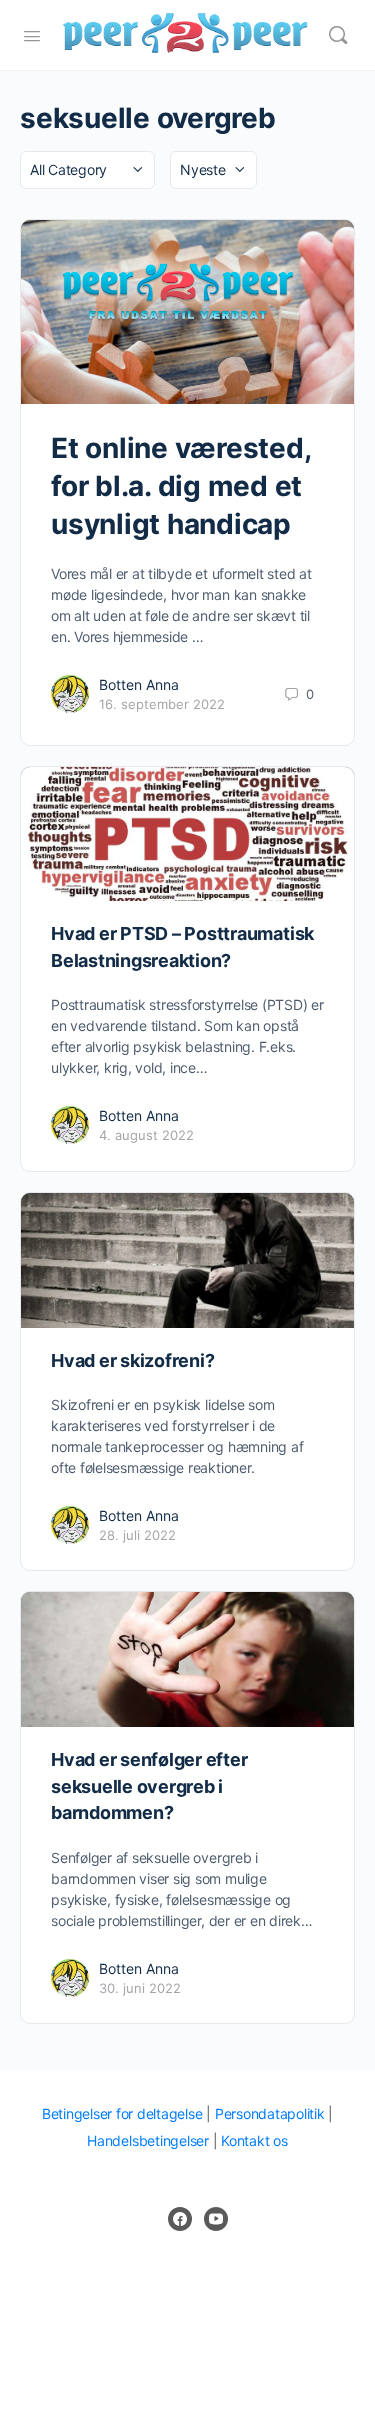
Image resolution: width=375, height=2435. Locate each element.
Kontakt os (254, 2140)
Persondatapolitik (270, 2113)
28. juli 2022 (137, 1535)
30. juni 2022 (140, 1988)
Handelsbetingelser (148, 2140)
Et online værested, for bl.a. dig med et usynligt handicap (180, 486)
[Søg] (338, 35)
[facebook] (180, 2219)
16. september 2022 (162, 704)
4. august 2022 (146, 1135)
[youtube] (216, 2219)
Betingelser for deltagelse (122, 2113)
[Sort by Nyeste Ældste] (213, 170)
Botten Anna (139, 684)
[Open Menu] (32, 34)
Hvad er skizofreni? (132, 1360)
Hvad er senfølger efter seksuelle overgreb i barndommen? (149, 1786)
